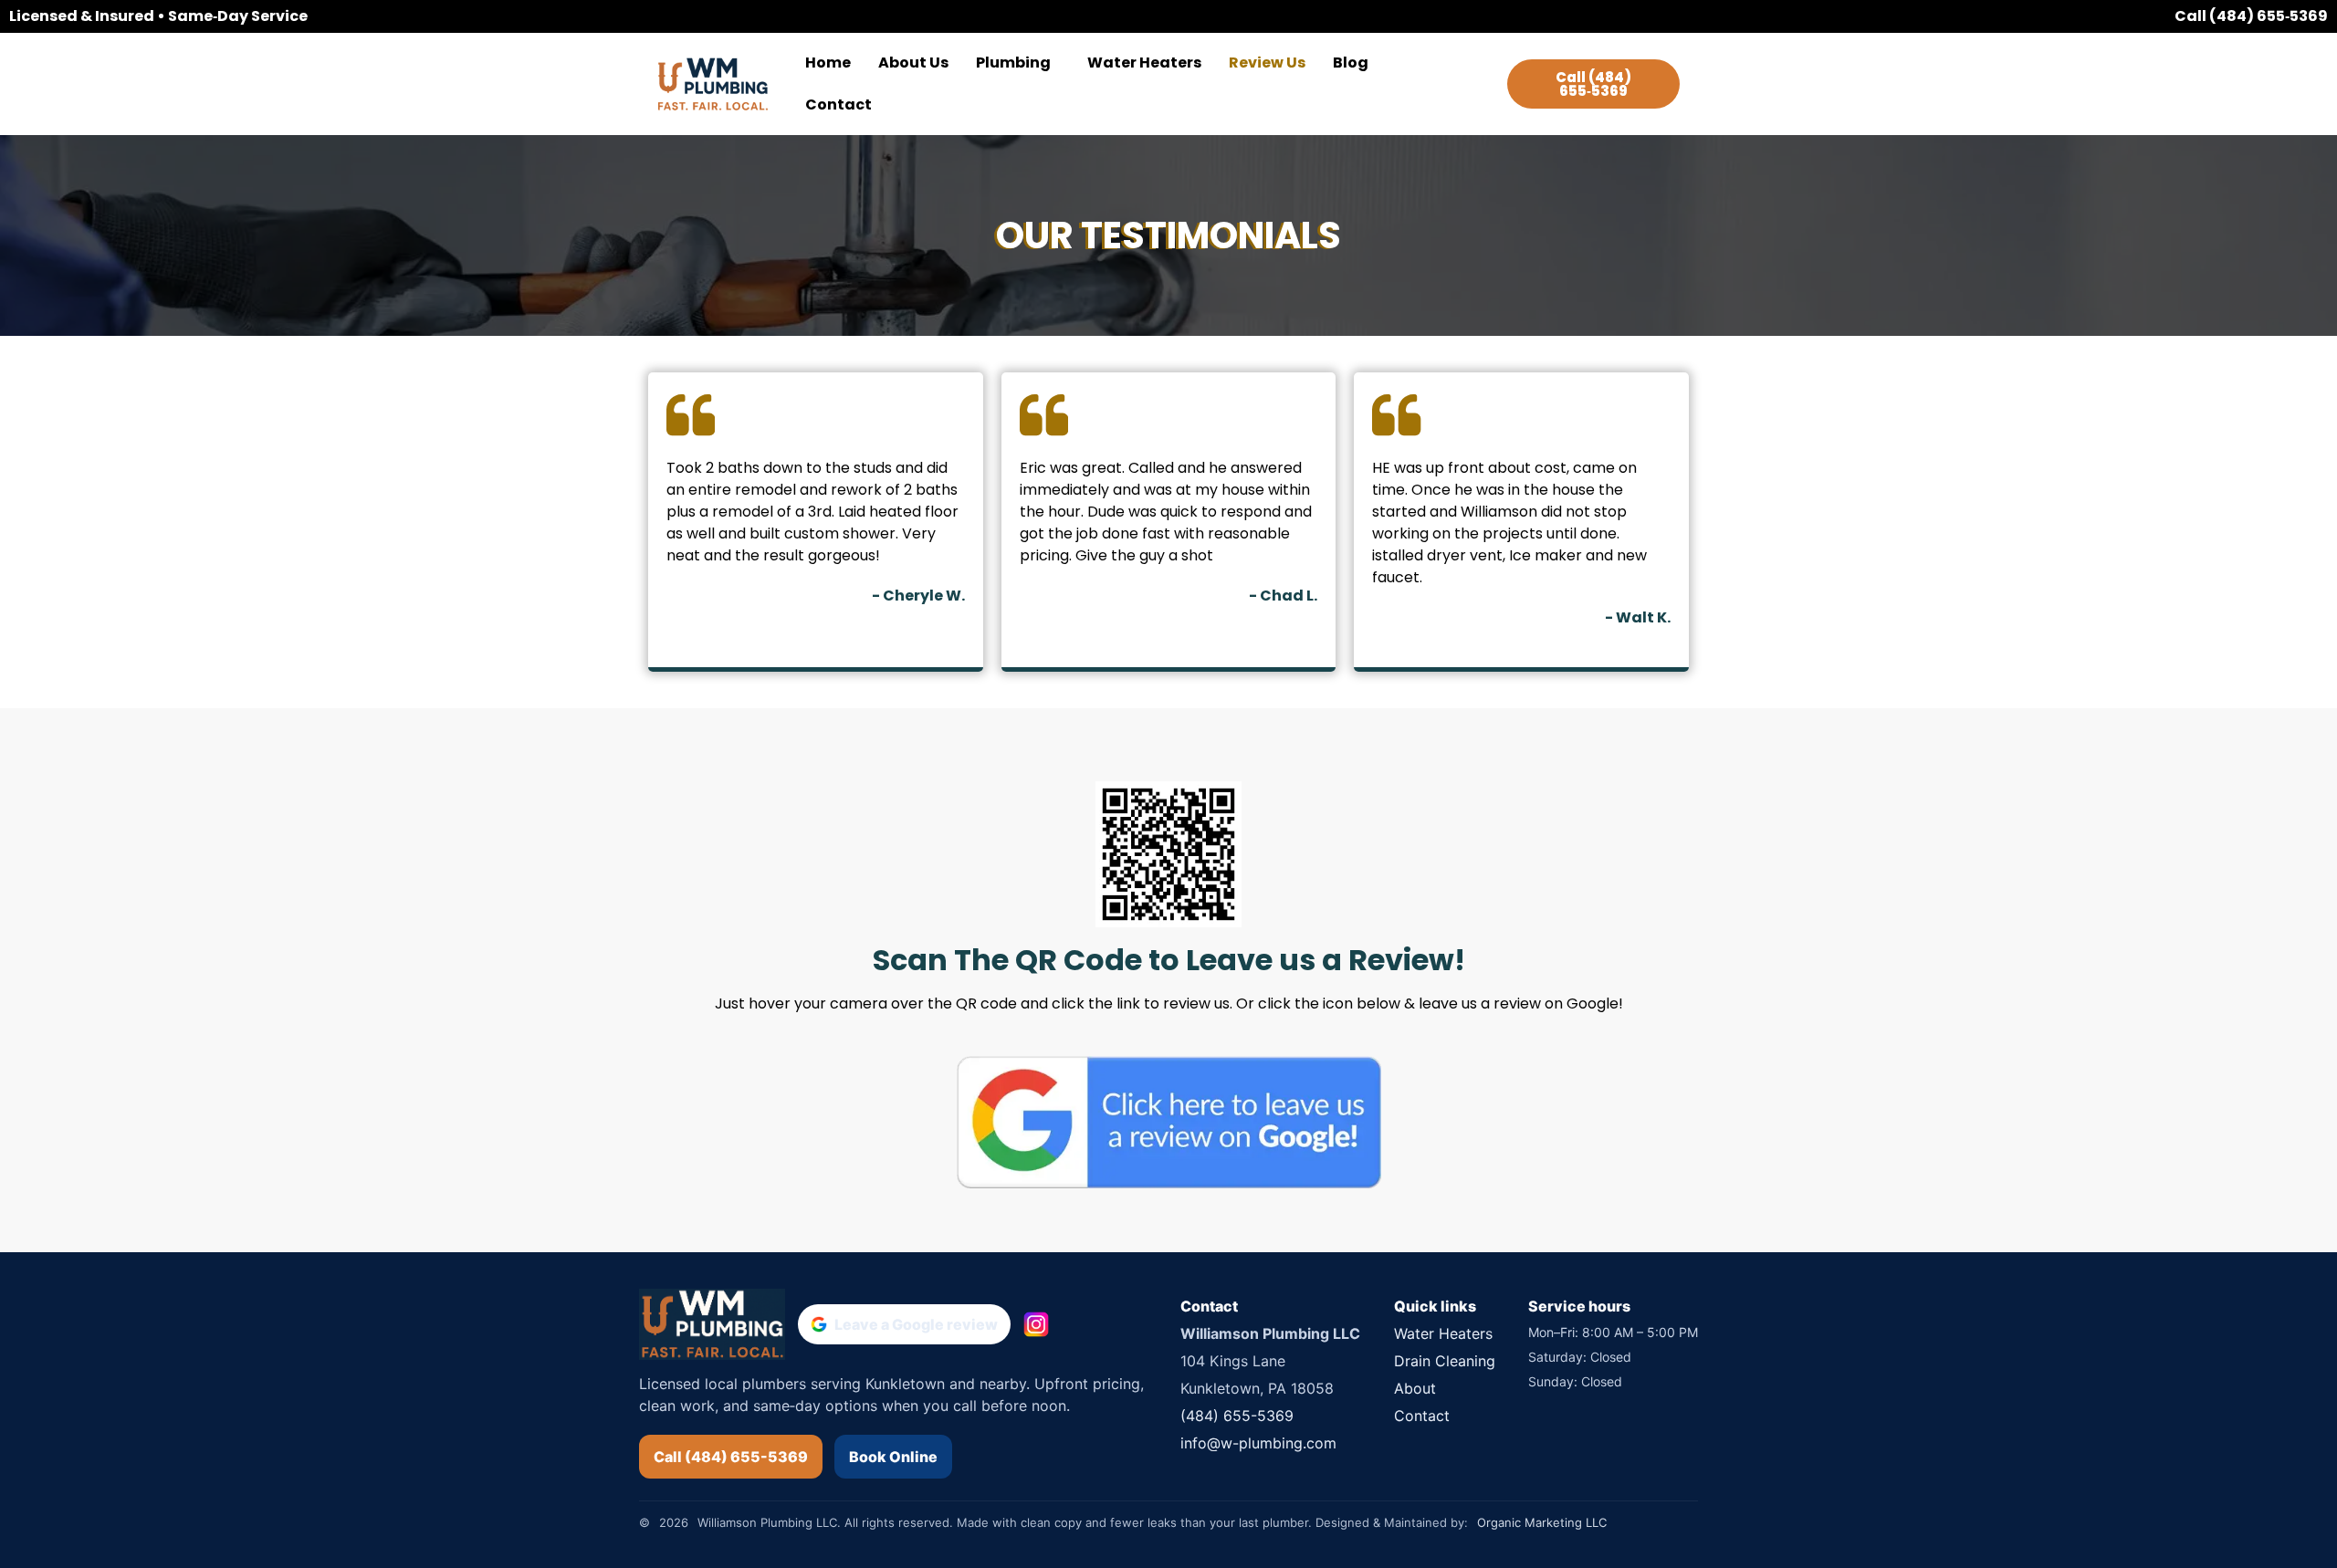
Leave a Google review (916, 1324)
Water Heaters (1144, 63)
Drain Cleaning (1445, 1361)
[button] (1018, 63)
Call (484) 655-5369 (731, 1457)
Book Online (893, 1457)
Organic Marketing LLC (1542, 1522)
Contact (838, 105)
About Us (913, 63)
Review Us (1267, 63)
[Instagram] (1036, 1324)
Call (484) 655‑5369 (2251, 16)
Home (828, 63)
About (1415, 1388)
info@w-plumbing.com (1258, 1443)
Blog (1351, 63)
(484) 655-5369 (1237, 1416)
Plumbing (1013, 63)
